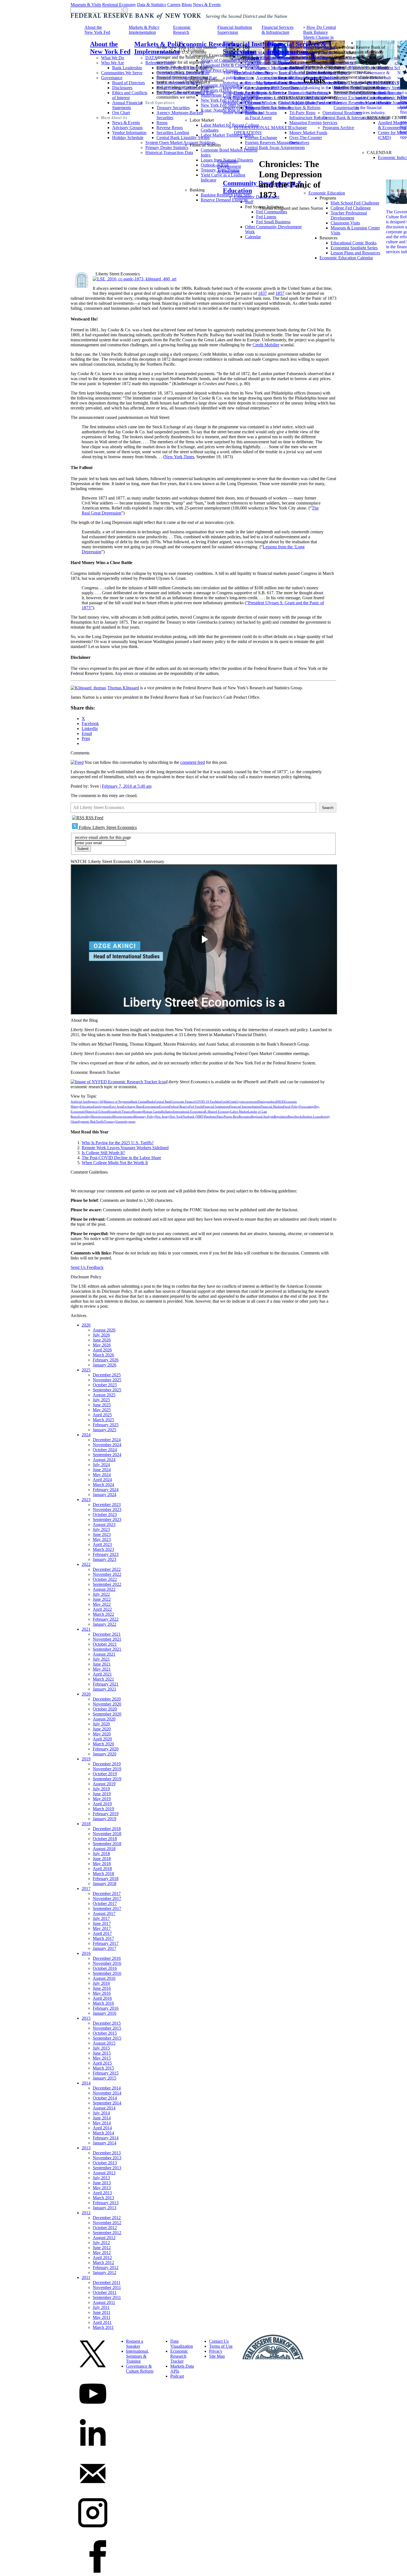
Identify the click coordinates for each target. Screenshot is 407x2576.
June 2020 (102, 1729)
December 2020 (107, 1699)
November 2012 (107, 2223)
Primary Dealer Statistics (167, 148)
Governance (112, 78)
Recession (245, 1117)
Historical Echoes (96, 1112)
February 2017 (106, 1943)
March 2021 (103, 1679)
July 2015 (101, 2048)
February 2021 (106, 1684)
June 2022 (102, 1599)
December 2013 (107, 2153)
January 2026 (105, 1365)
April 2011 (102, 2322)
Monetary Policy (144, 1117)
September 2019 (107, 1779)
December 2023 (107, 1505)
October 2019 (105, 1774)
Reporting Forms (260, 83)
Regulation (281, 1117)
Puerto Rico (231, 1117)
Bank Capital (139, 1102)
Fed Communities (272, 212)
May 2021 (102, 1669)
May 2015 (102, 2058)
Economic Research (182, 30)
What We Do (113, 58)
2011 (86, 2277)
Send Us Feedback (87, 1267)
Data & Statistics (152, 5)
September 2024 (107, 1455)
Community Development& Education (229, 166)
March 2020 (103, 1744)
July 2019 (101, 1789)
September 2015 (107, 2038)
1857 (280, 293)
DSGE (280, 1102)
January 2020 (105, 1754)
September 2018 (107, 1844)
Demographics (267, 1102)
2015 (86, 2018)
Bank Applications (250, 93)
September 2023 (107, 1519)
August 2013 (104, 2173)
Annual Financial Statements (127, 105)
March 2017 (103, 1938)
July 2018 (101, 1854)
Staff (249, 202)
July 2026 (101, 1335)
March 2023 (103, 1549)
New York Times (179, 457)
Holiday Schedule (128, 138)
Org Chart (121, 113)
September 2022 (107, 1584)
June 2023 (102, 1534)
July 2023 (101, 1529)
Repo (291, 1117)
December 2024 (107, 1440)
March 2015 (103, 2068)
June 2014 (102, 2118)
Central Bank (163, 1102)
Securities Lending (173, 133)
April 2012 (102, 2258)
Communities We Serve (122, 73)
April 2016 (102, 1998)
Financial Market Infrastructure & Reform (299, 105)
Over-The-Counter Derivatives (306, 140)
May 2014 (102, 2123)
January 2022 (105, 1624)
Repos (162, 123)
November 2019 (107, 1769)
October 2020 (105, 1709)
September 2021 (107, 1649)
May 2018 (102, 1864)
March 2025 (103, 1420)
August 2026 (104, 1330)
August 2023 (104, 1524)
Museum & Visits (86, 5)
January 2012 (105, 2272)
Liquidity (85, 1117)
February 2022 (106, 1619)
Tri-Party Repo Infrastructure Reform (308, 115)
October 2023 (105, 1514)
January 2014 (105, 2143)
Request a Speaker (135, 2344)
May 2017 (102, 1928)
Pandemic (211, 1117)
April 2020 (102, 1739)
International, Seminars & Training (137, 2356)
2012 (86, 2213)
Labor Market (239, 1112)
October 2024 (105, 1450)
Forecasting (307, 1107)
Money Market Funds (308, 133)
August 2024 (104, 1460)
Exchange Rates (133, 1107)
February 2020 (106, 1749)
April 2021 (102, 1674)
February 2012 (106, 2268)
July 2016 (101, 1983)
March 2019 (103, 1809)
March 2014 (103, 2133)
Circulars (253, 63)
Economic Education (327, 193)
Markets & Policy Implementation (144, 30)
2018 (86, 1824)
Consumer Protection (252, 98)
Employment (101, 1107)
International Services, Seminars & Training (309, 95)
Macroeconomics (101, 1117)
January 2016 (105, 2013)
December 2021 (107, 1634)
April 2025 (102, 1415)
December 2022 (107, 1569)
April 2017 (102, 1933)
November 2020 (107, 1704)
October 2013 (105, 2163)
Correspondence (259, 88)
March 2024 (103, 1485)
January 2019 (105, 1819)
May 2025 (102, 1410)
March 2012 (103, 2263)
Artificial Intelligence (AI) (87, 1102)
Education (87, 1107)
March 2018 (103, 1874)
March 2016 (103, 2003)
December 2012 (107, 2218)
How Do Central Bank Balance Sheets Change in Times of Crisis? (320, 35)
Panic (220, 1117)
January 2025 (105, 1430)
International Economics (189, 1112)
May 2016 (102, 1993)
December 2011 (107, 2282)
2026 (86, 1325)
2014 (86, 2083)
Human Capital (152, 1112)
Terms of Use (221, 2346)
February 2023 (106, 1554)
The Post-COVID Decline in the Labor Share (121, 1158)
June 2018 (102, 1859)
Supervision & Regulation (257, 58)
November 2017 (107, 1898)
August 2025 (104, 1395)
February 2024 (106, 1490)
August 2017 (104, 1913)
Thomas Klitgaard (123, 688)
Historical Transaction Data (169, 153)
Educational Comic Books (354, 243)
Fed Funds (196, 1107)
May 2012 (102, 2253)
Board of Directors (128, 83)
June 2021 (102, 1664)
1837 (262, 293)
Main (308, 47)
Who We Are (113, 63)
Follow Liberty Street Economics (107, 827)
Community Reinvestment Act (261, 105)
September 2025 (107, 1390)
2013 (86, 2148)
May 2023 (102, 1539)
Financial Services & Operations (296, 60)
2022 (86, 1564)
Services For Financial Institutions (307, 70)
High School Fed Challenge (355, 203)
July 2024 (101, 1465)
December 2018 (107, 1829)
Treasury (110, 1122)
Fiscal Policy (291, 1107)
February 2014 (106, 2138)
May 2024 (102, 1475)
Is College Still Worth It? (103, 1153)
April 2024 (102, 1480)
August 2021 (104, 1654)
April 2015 (102, 2063)
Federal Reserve (179, 1107)
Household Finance (120, 1112)
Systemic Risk (87, 1122)
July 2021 (101, 1659)
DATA (151, 58)
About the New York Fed (97, 30)
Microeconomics (123, 1117)
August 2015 (104, 2043)
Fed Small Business (273, 222)
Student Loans (312, 1117)
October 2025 (105, 1385)
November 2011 (107, 2287)
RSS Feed (94, 818)
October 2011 (105, 2292)
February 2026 (106, 1360)
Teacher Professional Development (349, 215)
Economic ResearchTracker (179, 2356)
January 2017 (105, 1948)
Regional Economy (119, 5)
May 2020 (102, 1734)
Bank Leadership (127, 68)
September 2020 (107, 1714)
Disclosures (122, 88)
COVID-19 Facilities (208, 1102)
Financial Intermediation (245, 1107)
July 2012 (101, 2243)
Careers (174, 5)
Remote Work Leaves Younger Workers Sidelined (125, 1148)
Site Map (217, 2356)
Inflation (168, 1112)
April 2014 (102, 2128)
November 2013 (107, 2158)
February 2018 (106, 1879)
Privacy (216, 2351)
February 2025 (106, 1425)
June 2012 (102, 2248)
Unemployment (125, 1122)
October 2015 (105, 2033)
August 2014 (104, 2108)
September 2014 (107, 2103)
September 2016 (107, 1973)
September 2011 (107, 2297)
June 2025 (102, 1405)
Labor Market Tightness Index (227, 135)
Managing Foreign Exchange (306, 125)
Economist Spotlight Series (354, 248)
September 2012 (107, 2233)
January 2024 (105, 1495)
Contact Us (219, 2341)
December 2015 (107, 2023)
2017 (86, 1889)
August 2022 (104, 1589)
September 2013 (107, 2168)
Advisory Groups (127, 128)
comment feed (193, 762)
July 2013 (101, 2178)
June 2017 (102, 1923)
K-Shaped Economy (217, 1112)
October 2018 (105, 1839)
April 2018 (102, 1869)
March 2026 (103, 1355)
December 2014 (107, 2088)
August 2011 (104, 2302)
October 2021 (105, 1644)
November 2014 (107, 2093)
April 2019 (102, 1804)
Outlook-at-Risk (215, 165)
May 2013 (102, 2188)
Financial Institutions (216, 1107)
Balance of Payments (117, 1102)
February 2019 (106, 1814)
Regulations (255, 68)
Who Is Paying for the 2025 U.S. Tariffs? (118, 1143)
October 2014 (105, 2098)
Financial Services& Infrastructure (278, 30)
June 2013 (102, 2183)
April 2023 (102, 1544)
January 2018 (105, 1884)
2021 (86, 1629)
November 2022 (107, 1574)
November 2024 (107, 1445)
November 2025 (107, 1380)
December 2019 (107, 1764)
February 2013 (106, 2203)
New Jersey (162, 1117)
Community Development (257, 197)
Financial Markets (272, 1107)
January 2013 (105, 2208)
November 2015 (107, 2028)
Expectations (151, 1107)
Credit (225, 1102)
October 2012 (105, 2228)
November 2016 (107, 1963)
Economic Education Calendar (346, 258)
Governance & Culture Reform (140, 2369)
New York (176, 1117)
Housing (137, 1112)
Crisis (232, 1102)
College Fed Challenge (351, 208)
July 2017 (101, 1918)
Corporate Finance (183, 1102)
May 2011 (102, 2317)
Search (328, 808)
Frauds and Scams (261, 113)
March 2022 (103, 1614)
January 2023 (105, 1559)
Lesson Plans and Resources (355, 253)
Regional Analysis (262, 1117)
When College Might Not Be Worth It (115, 1163)
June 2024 (102, 1470)
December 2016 (107, 1958)
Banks (151, 1102)
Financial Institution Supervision (235, 30)
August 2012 (104, 2238)
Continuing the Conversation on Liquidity (319, 52)
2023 (86, 1500)
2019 (86, 1759)
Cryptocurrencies (247, 1102)
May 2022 (102, 1604)
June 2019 (102, 1794)
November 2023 (107, 1510)
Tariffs (100, 1122)
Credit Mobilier (266, 345)
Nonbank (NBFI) (193, 1117)
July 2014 (101, 2113)
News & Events (207, 5)
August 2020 (104, 1719)
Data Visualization (182, 2344)
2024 (86, 1435)
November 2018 (107, 1834)
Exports (164, 1107)
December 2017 (107, 1893)
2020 (86, 1694)
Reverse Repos (170, 128)
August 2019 (104, 1784)
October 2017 (105, 1903)
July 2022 (101, 1594)
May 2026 (102, 1345)
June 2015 (102, 2053)
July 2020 (101, 1724)
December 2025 (107, 1375)
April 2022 (102, 1609)
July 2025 (101, 1400)
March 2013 (103, 2198)
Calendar (253, 237)
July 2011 (101, 2307)
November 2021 (107, 1639)
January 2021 (105, 1689)
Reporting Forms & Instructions (251, 75)
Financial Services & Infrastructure (297, 48)
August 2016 (104, 1978)
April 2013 (102, 2193)
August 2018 (104, 1849)
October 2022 (105, 1579)
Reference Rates (160, 63)
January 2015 (105, 2078)
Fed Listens (266, 217)
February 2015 (106, 2073)
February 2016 (106, 2008)
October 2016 (105, 1968)
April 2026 (102, 1350)
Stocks (298, 1117)
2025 (86, 1370)
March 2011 (103, 2327)
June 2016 (102, 1988)
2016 (86, 1953)
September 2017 (107, 1908)
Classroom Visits (345, 223)
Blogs (187, 5)
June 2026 (102, 1340)
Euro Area (116, 1107)
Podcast (177, 2376)
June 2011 (102, 2312)
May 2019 (102, 1799)
